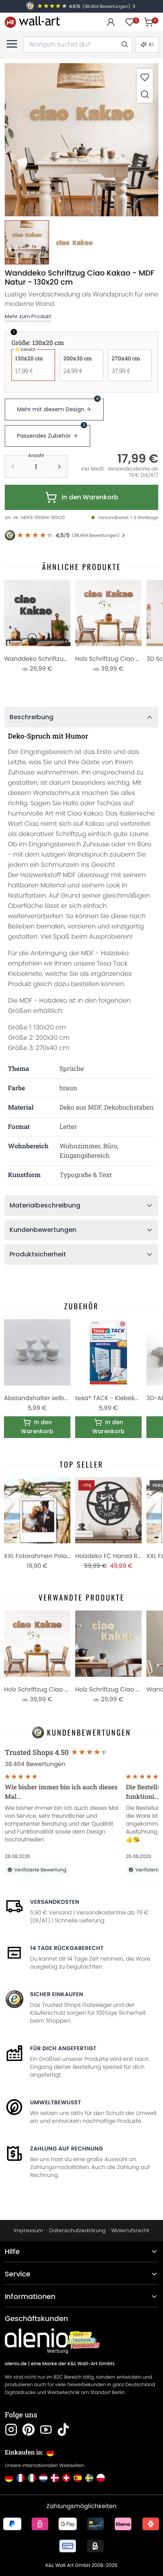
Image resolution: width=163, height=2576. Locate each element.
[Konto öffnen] (111, 22)
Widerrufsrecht (130, 2230)
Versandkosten (55, 1902)
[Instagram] (11, 2430)
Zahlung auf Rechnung (67, 2149)
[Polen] (101, 2478)
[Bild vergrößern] (145, 94)
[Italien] (32, 2478)
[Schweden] (89, 2478)
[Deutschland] (9, 2478)
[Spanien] (78, 2478)
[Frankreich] (20, 2478)
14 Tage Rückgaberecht (67, 1948)
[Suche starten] (124, 45)
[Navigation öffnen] (12, 44)
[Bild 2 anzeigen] (74, 242)
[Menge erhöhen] (59, 467)
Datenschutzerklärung (77, 2230)
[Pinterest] (28, 2430)
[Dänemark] (55, 2478)
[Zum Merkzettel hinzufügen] (145, 77)
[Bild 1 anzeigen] (27, 242)
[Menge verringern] (13, 467)
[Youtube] (46, 2430)
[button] (81, 140)
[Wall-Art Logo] (32, 22)
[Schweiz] (66, 2478)
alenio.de (16, 2364)
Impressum (28, 2230)
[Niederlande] (43, 2478)
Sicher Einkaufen (57, 1994)
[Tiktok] (63, 2430)
